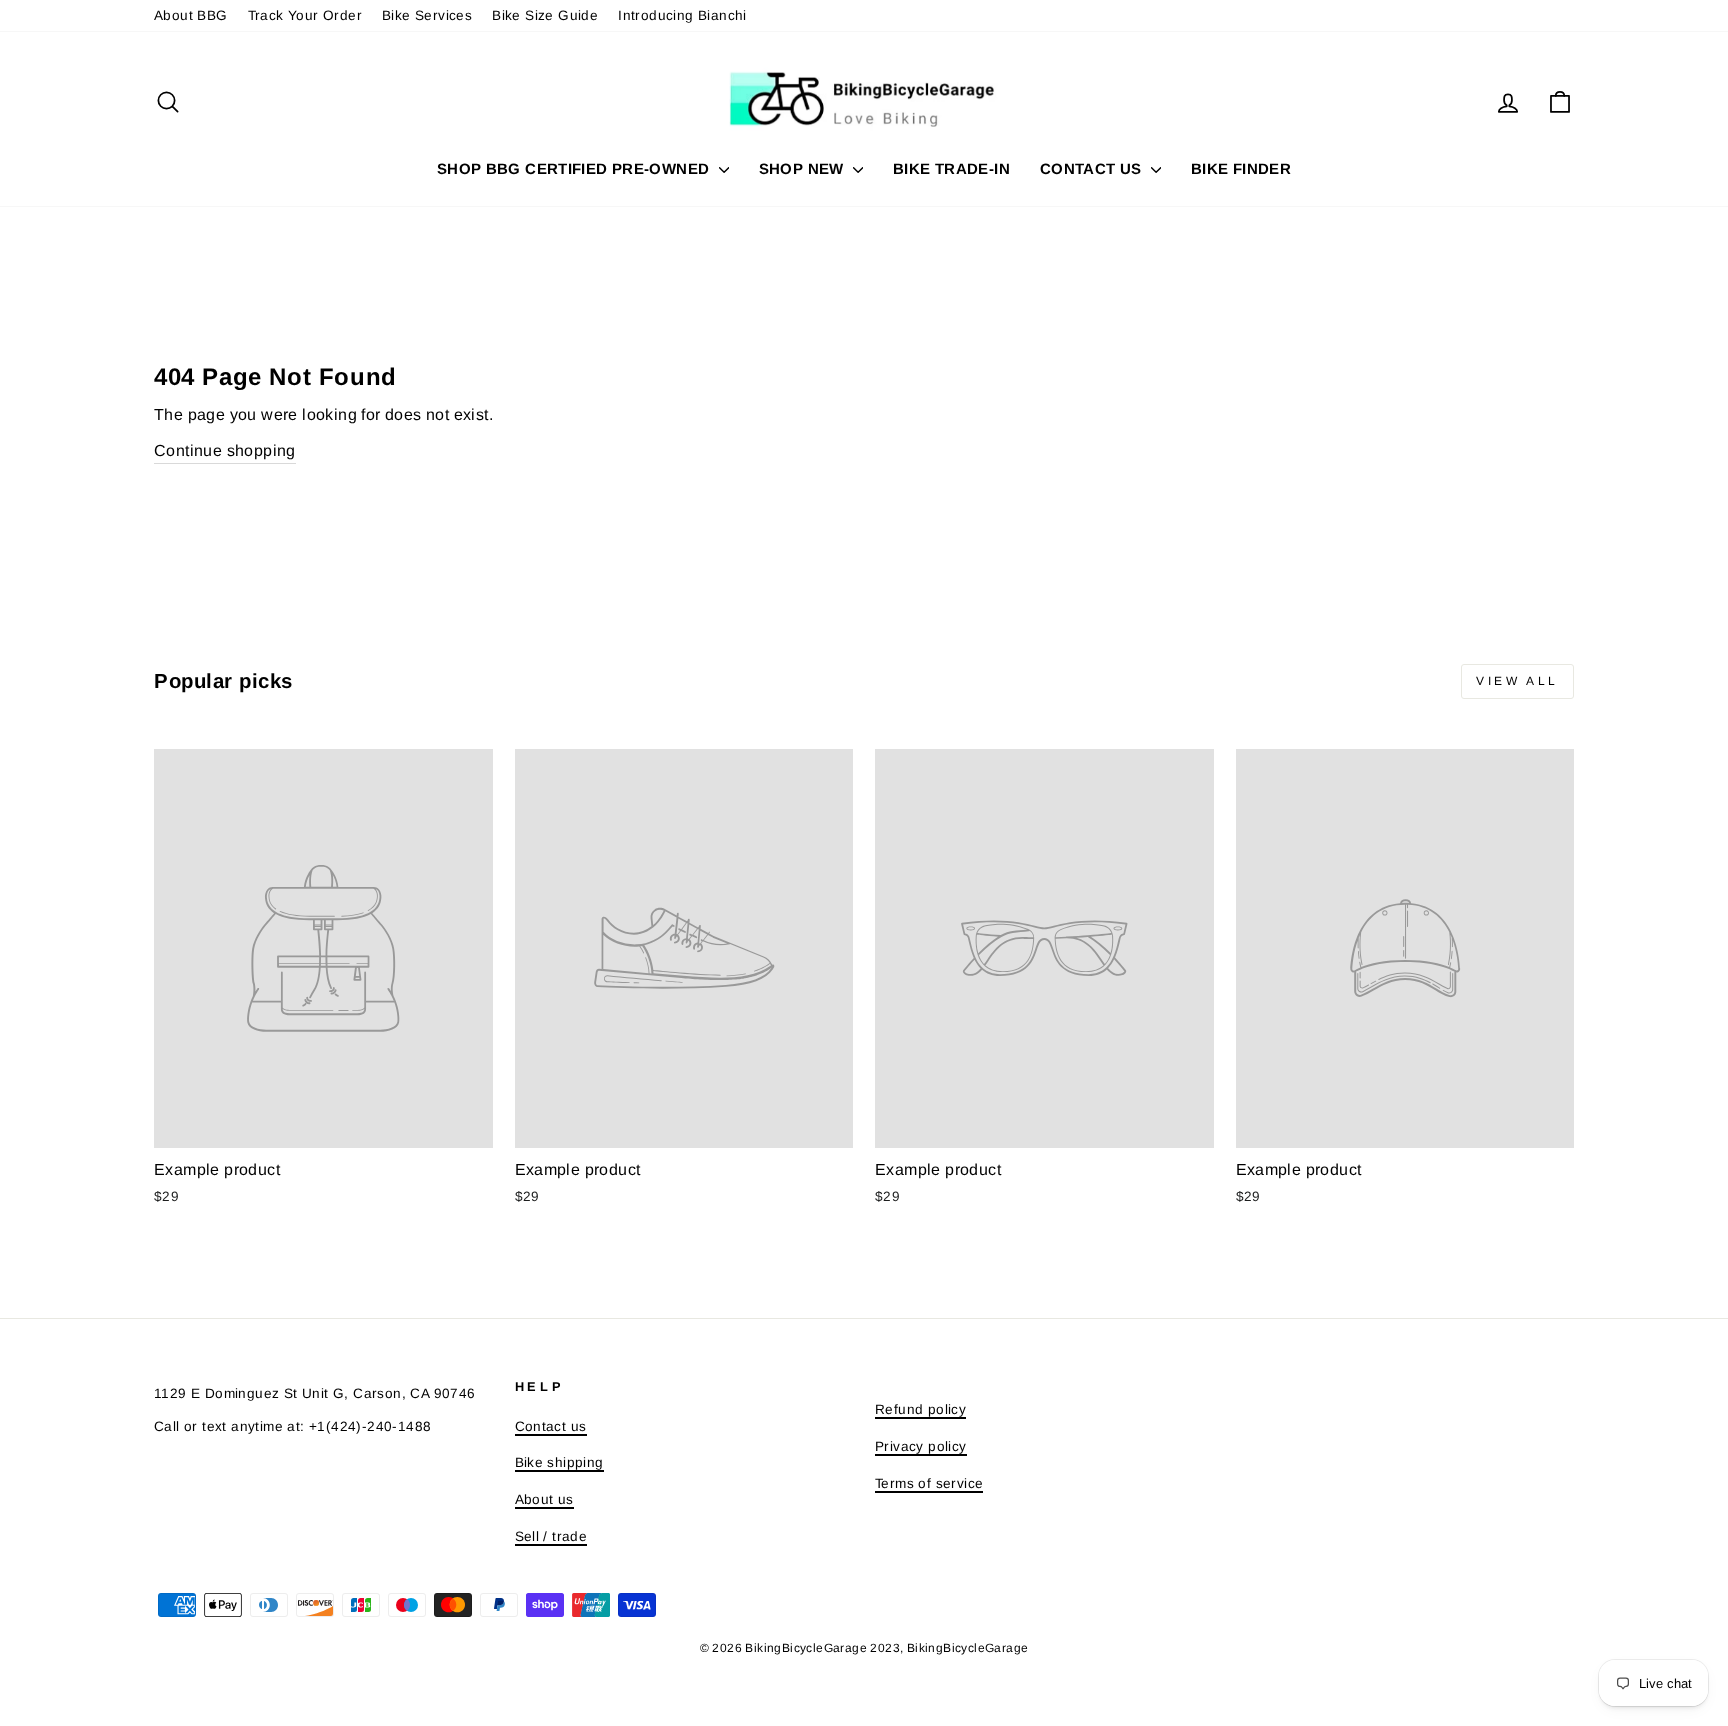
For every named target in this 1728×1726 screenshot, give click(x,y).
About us (544, 1499)
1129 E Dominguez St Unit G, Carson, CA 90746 (315, 1393)
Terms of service (929, 1483)
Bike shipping (559, 1462)
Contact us (551, 1426)
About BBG (191, 15)
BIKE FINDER (1241, 168)
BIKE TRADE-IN (951, 168)
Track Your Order (305, 15)
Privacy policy (921, 1446)
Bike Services (427, 15)
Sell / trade (551, 1536)
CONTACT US (1093, 168)
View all (1517, 681)
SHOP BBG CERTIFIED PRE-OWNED (575, 168)
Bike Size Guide (545, 15)
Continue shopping (225, 450)
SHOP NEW (803, 168)
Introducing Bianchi (682, 15)
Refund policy (920, 1409)
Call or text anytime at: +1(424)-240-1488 (292, 1426)
